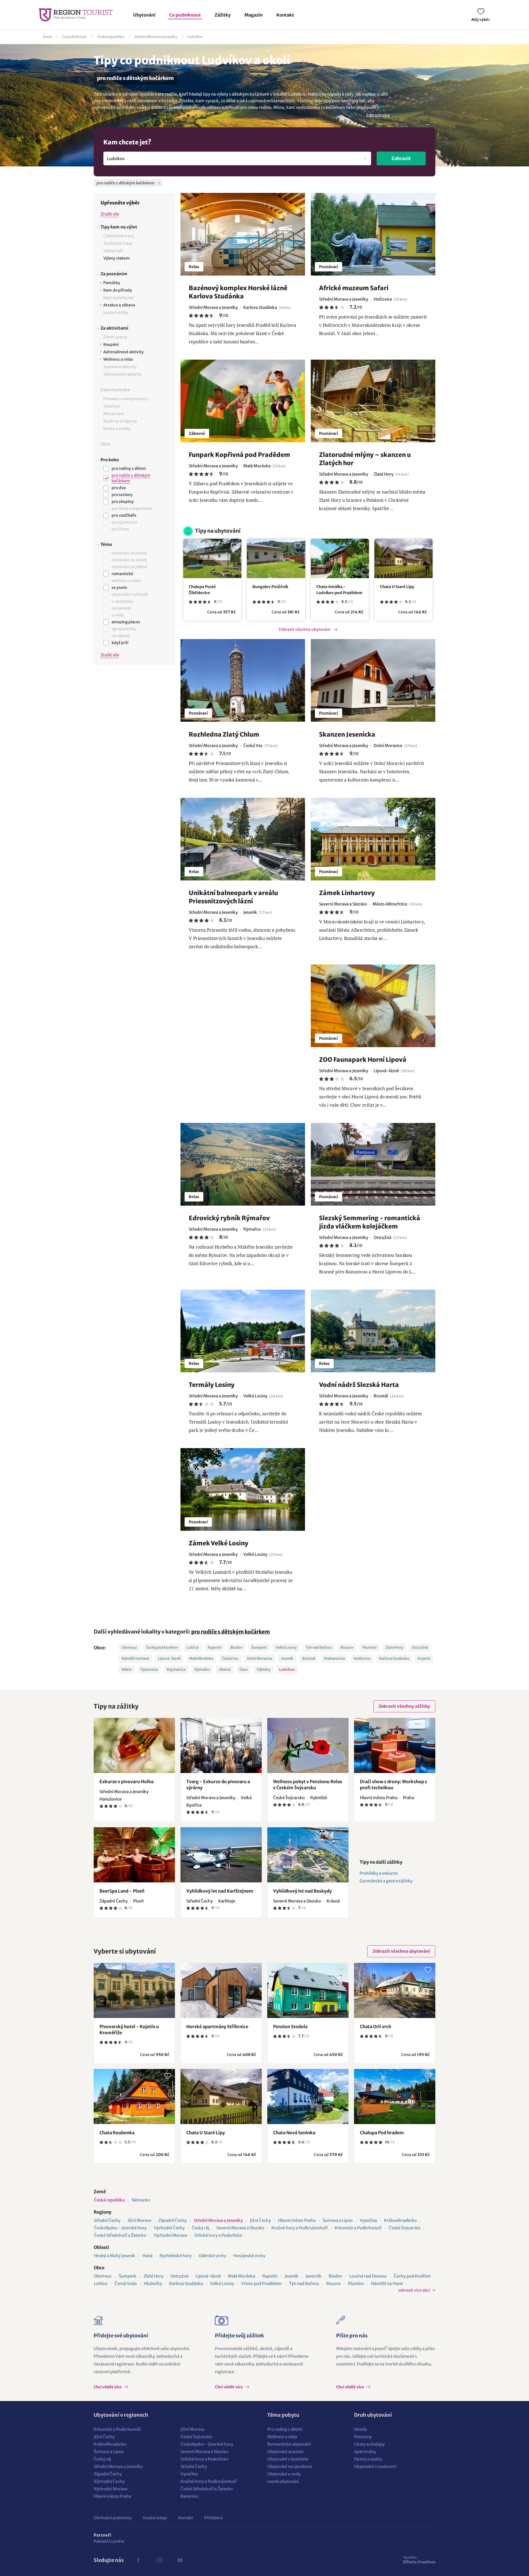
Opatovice (149, 1670)
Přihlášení (214, 2518)
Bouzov (347, 1647)
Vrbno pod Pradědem (261, 2283)
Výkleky (263, 1670)
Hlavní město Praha (297, 2220)
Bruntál (309, 1658)
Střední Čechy (107, 2220)
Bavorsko (190, 2496)
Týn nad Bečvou (319, 1647)
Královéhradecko (400, 2220)
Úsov (244, 1670)
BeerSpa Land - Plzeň (122, 1891)
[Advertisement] (134, 761)
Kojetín (424, 1658)
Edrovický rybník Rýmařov (229, 1218)
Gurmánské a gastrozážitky (386, 1881)
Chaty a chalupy (369, 2444)
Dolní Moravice (260, 1658)
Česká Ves (230, 1658)
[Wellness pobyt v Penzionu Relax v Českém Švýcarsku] (308, 1745)
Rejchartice (176, 1670)
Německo (141, 2200)
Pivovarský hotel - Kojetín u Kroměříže (129, 2030)
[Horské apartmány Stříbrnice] (221, 1990)
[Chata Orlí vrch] (395, 1990)
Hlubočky (153, 2283)
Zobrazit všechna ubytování (304, 629)
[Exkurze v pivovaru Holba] (134, 1745)
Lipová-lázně (169, 1658)
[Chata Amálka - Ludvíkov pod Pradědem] (340, 558)
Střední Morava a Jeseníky (156, 37)
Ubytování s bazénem (288, 2459)
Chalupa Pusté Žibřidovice (202, 590)
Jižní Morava (139, 2220)
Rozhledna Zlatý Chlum (224, 734)
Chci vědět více (108, 2387)
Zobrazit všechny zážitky (404, 1706)
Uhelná (225, 1670)
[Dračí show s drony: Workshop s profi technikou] (395, 1745)
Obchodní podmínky (113, 2518)
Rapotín (215, 1647)
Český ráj (200, 2228)
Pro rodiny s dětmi (285, 2429)
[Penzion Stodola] (308, 1990)
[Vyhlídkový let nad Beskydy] (308, 1855)
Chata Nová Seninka (294, 2133)
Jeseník (287, 1658)
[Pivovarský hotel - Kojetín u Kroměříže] (134, 1990)
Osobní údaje (155, 2518)
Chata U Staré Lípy (397, 587)
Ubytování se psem (285, 2452)
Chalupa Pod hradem (382, 2133)
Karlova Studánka (394, 1658)
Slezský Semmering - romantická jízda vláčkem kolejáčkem (370, 1222)
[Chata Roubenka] (134, 2097)
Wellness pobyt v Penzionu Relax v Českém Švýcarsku (308, 1785)
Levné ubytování (283, 2481)
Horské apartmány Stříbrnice (217, 2027)
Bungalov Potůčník (270, 587)
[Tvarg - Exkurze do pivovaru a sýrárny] (221, 1745)
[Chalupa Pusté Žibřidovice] (212, 558)
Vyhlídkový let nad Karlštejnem (220, 1891)
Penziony (363, 2437)
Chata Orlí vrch (376, 2027)
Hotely (360, 2429)
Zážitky (223, 15)
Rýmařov (202, 1670)
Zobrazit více (378, 115)
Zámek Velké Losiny (218, 1543)
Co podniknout (185, 15)
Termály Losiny (212, 1385)
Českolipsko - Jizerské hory (120, 2228)
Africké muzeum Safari (354, 288)
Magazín (253, 15)
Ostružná (420, 1647)
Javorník (314, 2276)
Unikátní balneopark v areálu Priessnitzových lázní (233, 897)
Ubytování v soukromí (375, 2466)
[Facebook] (138, 2560)
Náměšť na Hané (135, 1658)
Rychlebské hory (176, 2256)
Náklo (127, 1670)
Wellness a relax (282, 2437)
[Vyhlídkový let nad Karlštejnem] (221, 1855)
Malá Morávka (201, 1658)
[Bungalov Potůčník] (276, 558)
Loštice (193, 1647)
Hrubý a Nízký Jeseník (115, 2256)
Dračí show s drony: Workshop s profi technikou (393, 1785)
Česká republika (111, 37)
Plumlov (369, 1647)
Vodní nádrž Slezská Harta (359, 1385)
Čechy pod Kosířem (162, 1647)
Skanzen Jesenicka (347, 734)
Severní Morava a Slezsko (240, 2228)
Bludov (236, 1647)
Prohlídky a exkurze (379, 1873)
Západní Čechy (172, 2220)
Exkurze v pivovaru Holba (126, 1782)
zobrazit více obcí (414, 2290)
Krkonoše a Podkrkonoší (358, 2228)
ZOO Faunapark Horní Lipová (363, 1060)
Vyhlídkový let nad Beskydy (302, 1891)
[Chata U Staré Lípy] (404, 558)
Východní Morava (170, 2235)
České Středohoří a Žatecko (120, 2235)
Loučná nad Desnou (368, 2276)
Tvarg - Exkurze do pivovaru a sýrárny (218, 1785)
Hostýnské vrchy (249, 2256)
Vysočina (368, 2220)
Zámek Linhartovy (347, 893)
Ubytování (144, 15)
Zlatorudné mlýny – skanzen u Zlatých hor (365, 459)
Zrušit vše (110, 214)
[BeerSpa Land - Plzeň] (134, 1855)
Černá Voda (126, 2283)
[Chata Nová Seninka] (308, 2097)
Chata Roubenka (117, 2133)
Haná (147, 2256)
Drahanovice (334, 1658)
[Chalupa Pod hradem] (395, 2097)
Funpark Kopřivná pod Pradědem (239, 455)
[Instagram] (159, 2560)
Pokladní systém (109, 2541)
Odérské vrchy (212, 2256)
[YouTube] (180, 2560)
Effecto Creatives (419, 2560)
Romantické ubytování (289, 2444)
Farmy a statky (368, 2459)
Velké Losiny (286, 1647)
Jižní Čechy (260, 2220)
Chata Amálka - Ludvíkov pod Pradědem (339, 590)
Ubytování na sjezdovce (290, 2466)
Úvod (47, 37)
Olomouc (129, 1647)
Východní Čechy (169, 2228)
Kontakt (285, 15)
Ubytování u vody (284, 2474)
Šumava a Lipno (338, 2220)
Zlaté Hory (394, 1647)
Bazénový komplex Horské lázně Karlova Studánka (238, 292)
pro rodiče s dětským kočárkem (231, 1632)
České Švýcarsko (405, 2228)
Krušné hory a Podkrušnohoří (299, 2228)
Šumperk (259, 1647)
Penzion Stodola (290, 2027)
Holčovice (362, 1658)
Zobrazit (401, 158)
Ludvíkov (195, 37)
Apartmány (365, 2452)
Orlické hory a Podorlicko (218, 2235)
